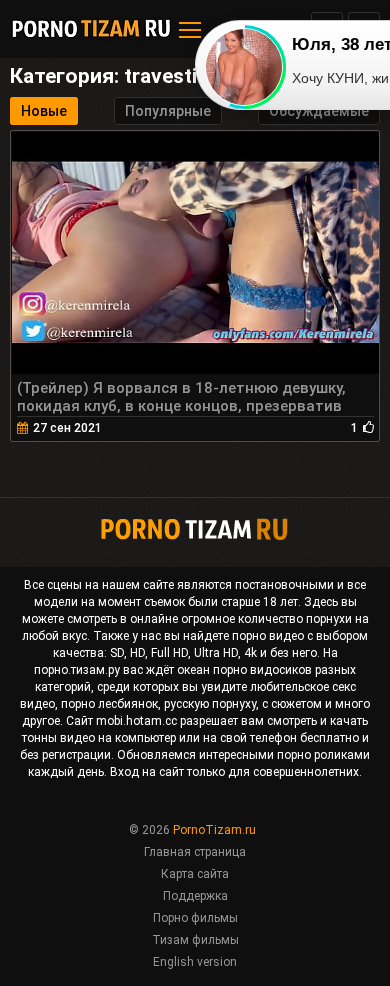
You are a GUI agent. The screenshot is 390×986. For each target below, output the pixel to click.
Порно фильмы (195, 918)
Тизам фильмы (195, 940)
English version (195, 962)
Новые (44, 111)
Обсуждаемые (319, 111)
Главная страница (195, 852)
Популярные (168, 111)
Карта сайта (195, 874)
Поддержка (195, 896)
